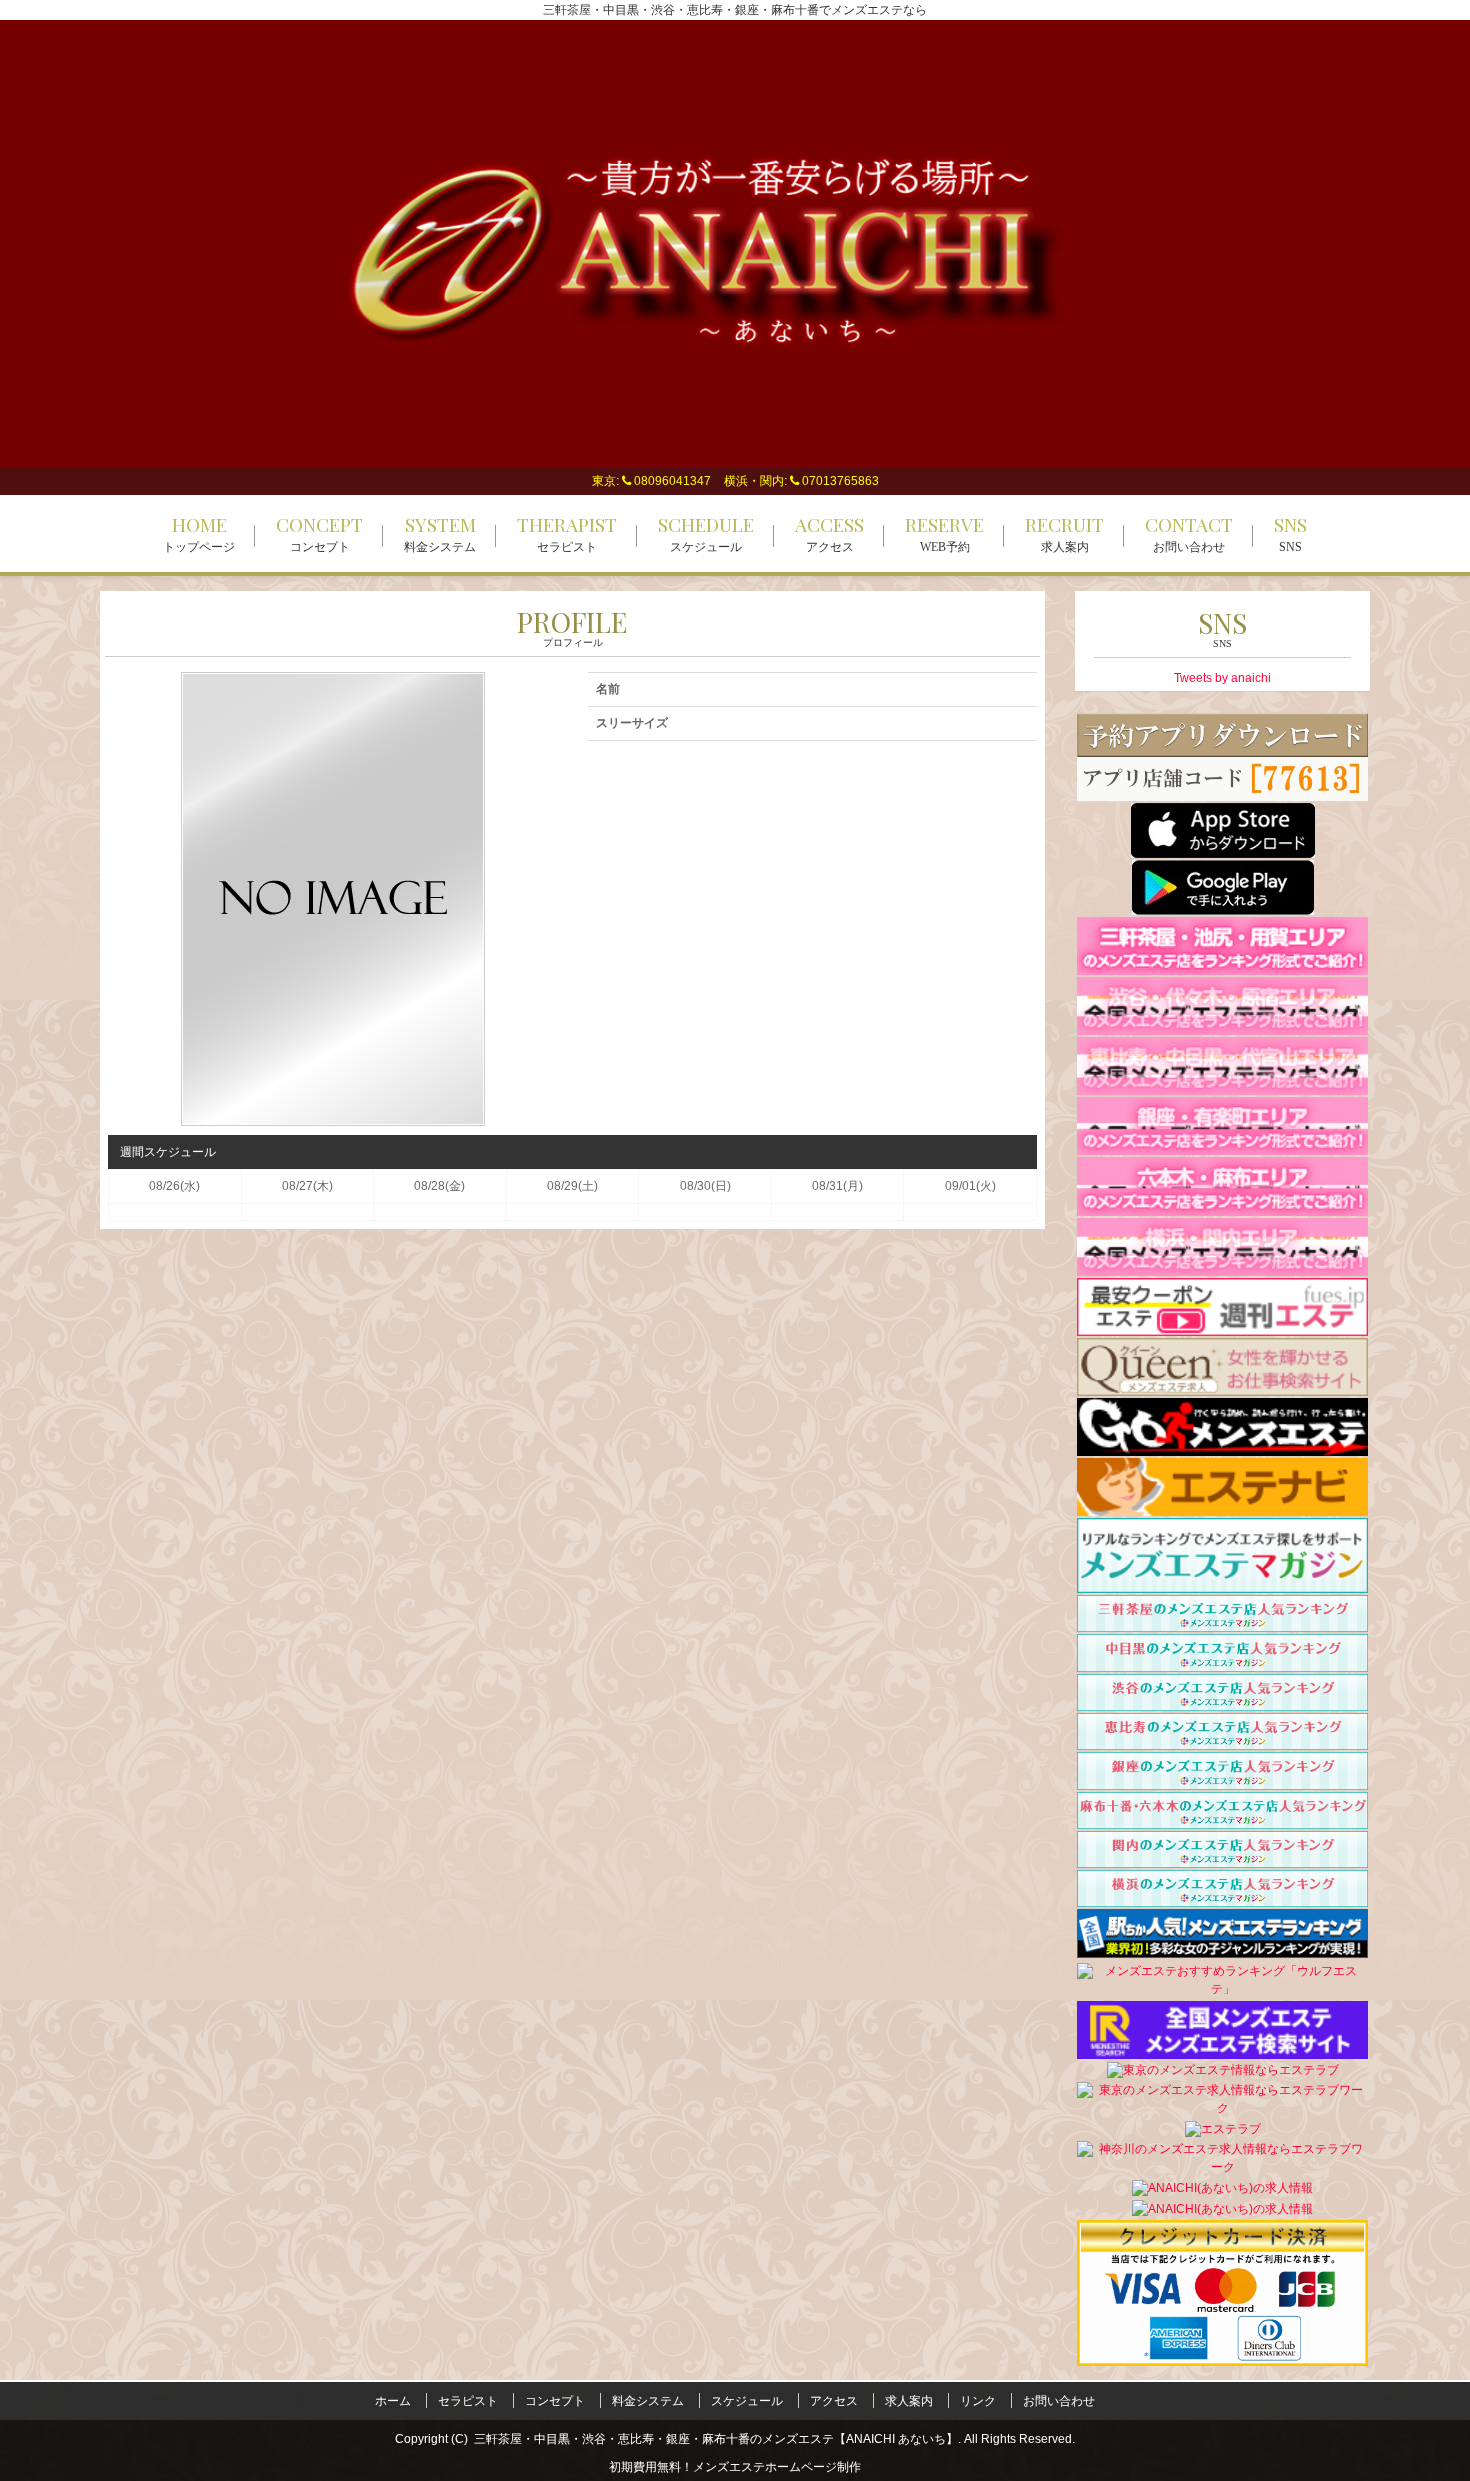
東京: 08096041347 (651, 481)
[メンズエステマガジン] (1222, 1555)
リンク (978, 2401)
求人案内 (909, 2401)
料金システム (648, 2401)
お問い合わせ (1059, 2401)
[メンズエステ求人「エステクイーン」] (1222, 1366)
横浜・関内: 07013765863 (801, 481)
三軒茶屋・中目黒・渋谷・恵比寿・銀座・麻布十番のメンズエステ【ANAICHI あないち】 (716, 2439)
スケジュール (747, 2401)
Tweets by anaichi (1222, 678)
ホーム (393, 2401)
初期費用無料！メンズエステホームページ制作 (735, 2467)
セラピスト (468, 2401)
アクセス (834, 2401)
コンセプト (555, 2401)
